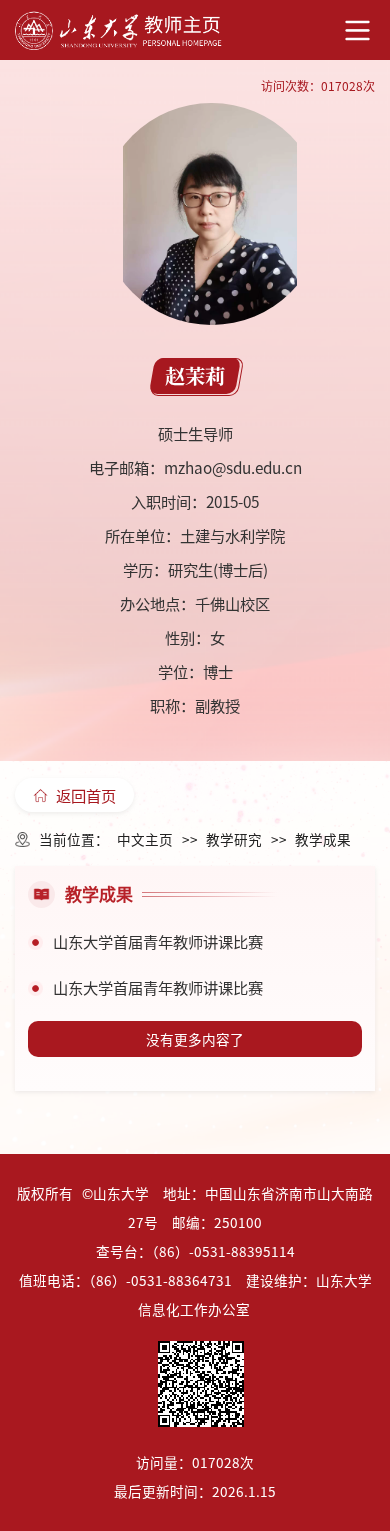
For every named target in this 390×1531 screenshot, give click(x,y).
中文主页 (145, 839)
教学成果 (323, 839)
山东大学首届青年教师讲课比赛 (158, 941)
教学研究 (234, 839)
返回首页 (86, 795)
